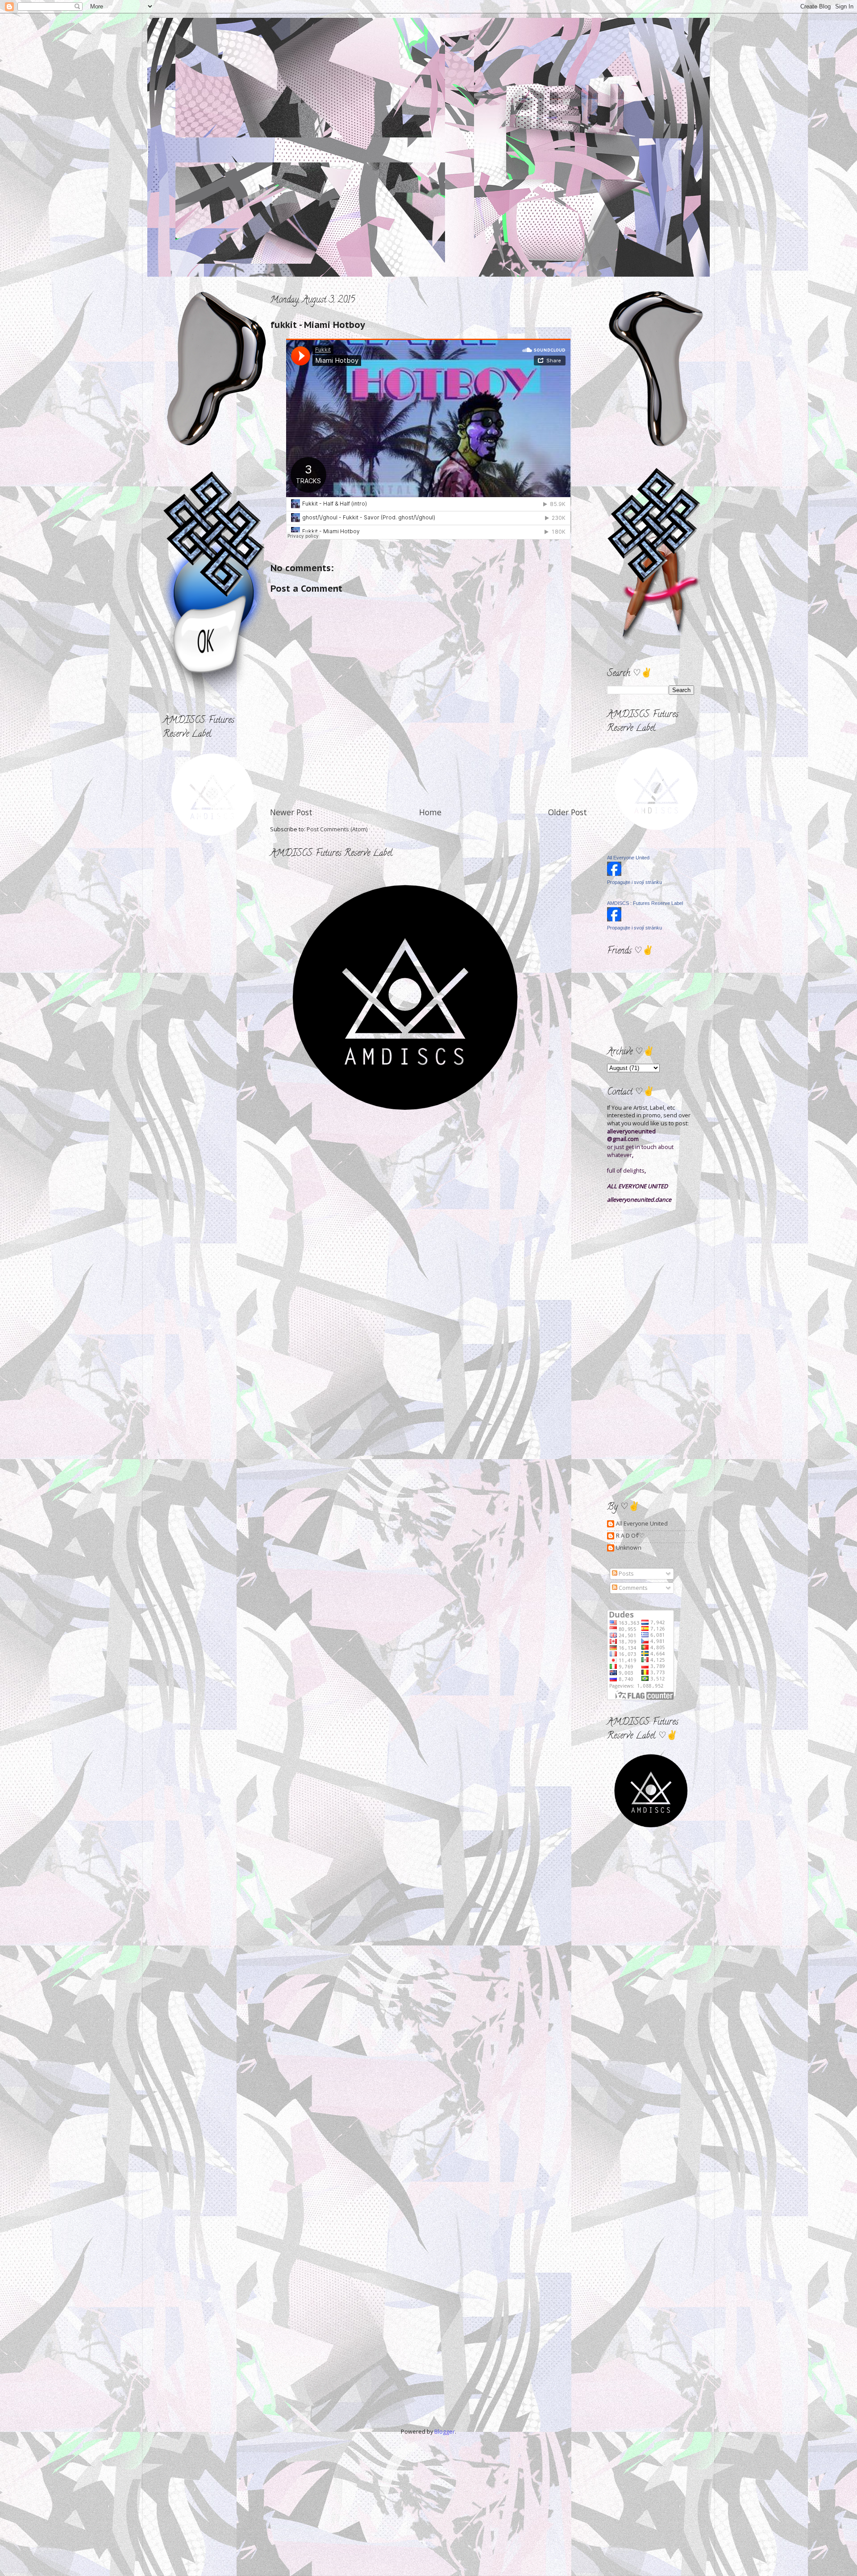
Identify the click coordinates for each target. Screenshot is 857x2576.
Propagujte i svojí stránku (634, 882)
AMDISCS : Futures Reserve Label (645, 903)
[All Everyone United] (614, 874)
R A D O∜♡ (630, 1536)
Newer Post (291, 812)
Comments (632, 1588)
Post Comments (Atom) (337, 829)
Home (430, 812)
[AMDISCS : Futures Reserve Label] (614, 919)
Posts (626, 1574)
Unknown (629, 1548)
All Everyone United (628, 858)
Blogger (445, 2432)
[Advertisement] (203, 893)
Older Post (568, 812)
